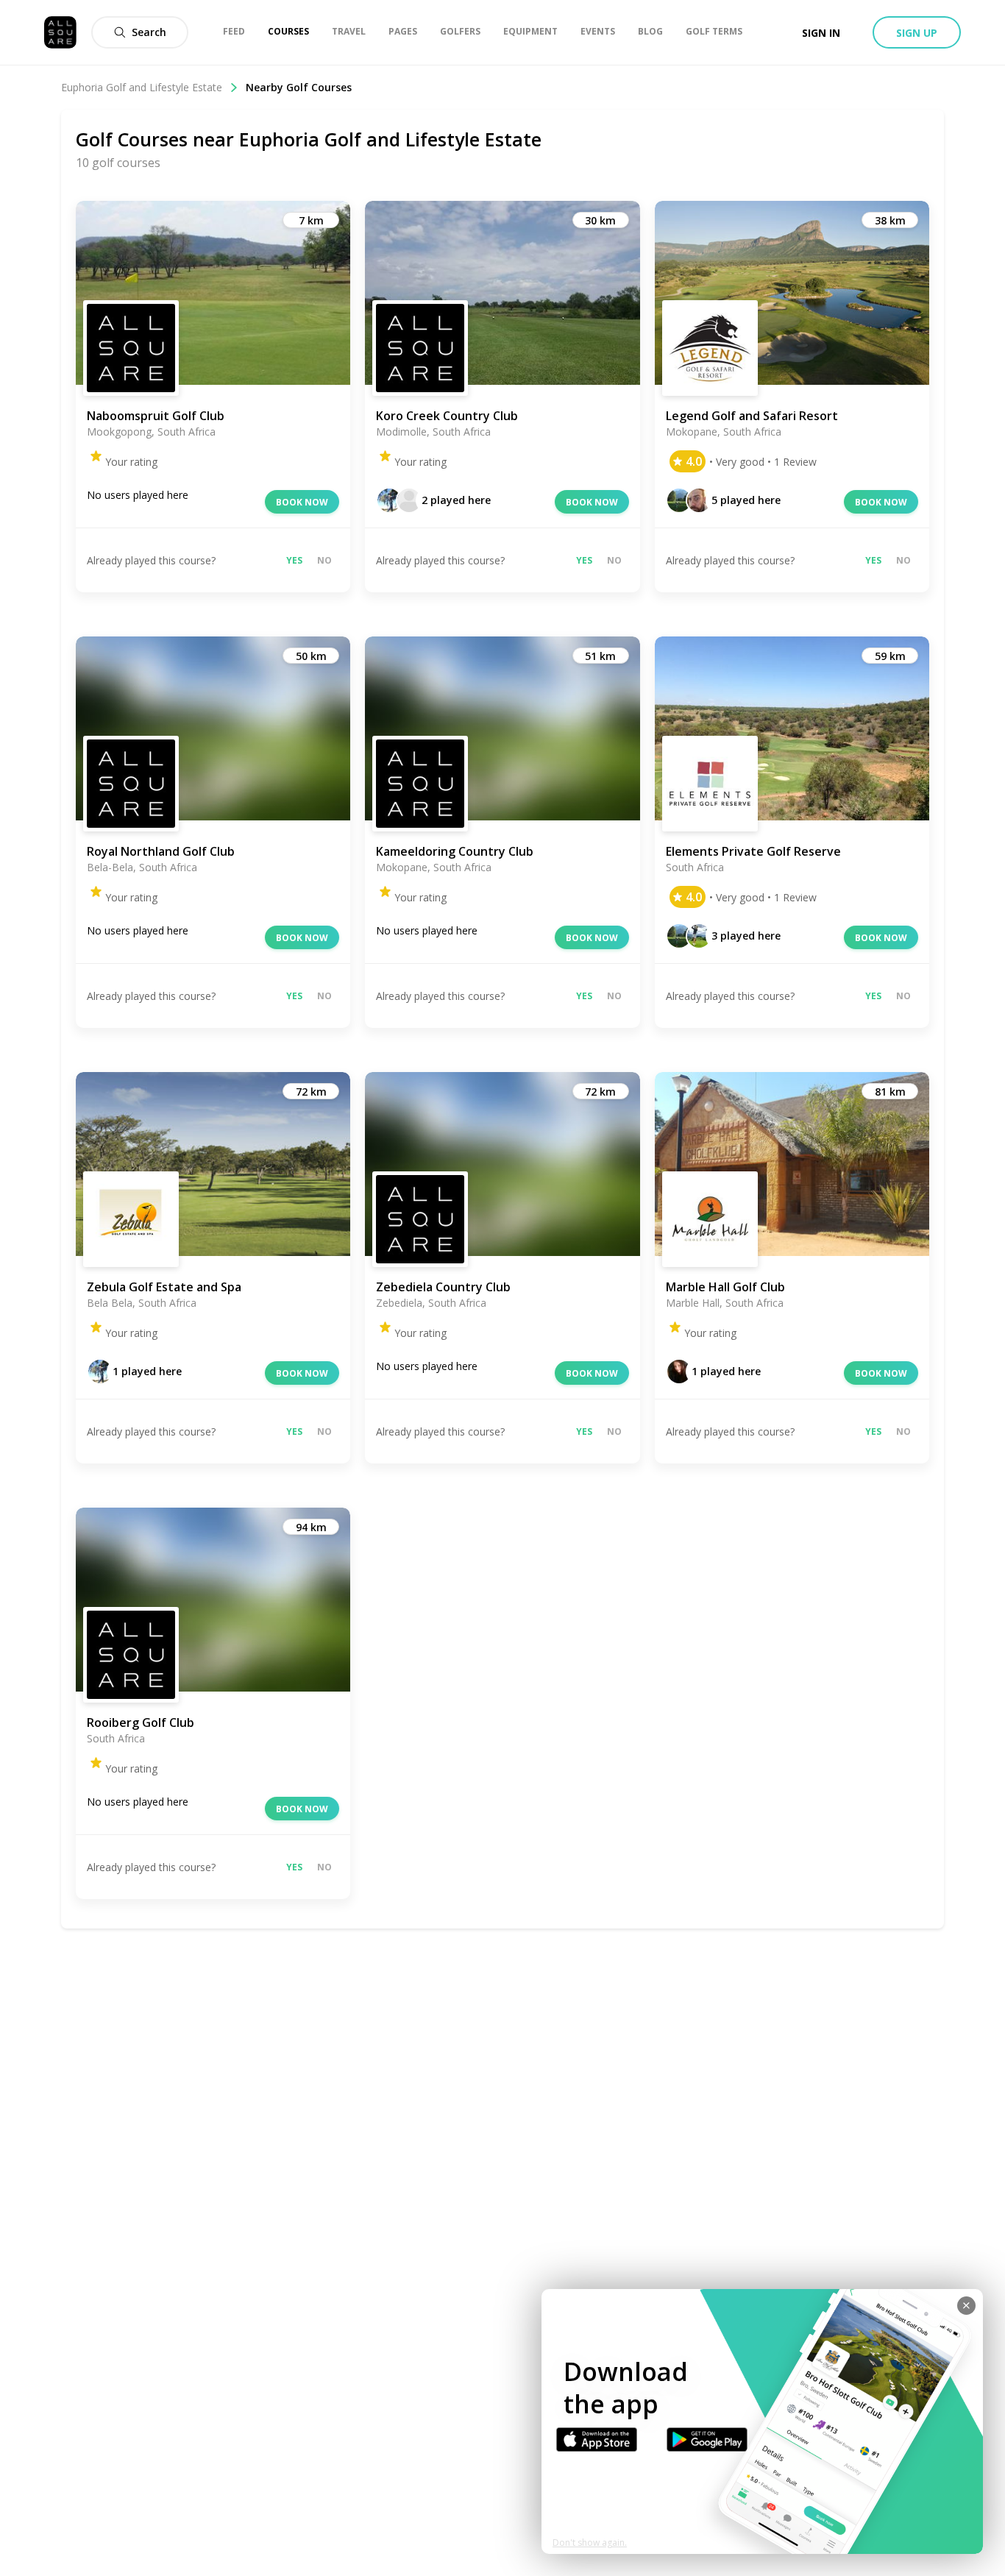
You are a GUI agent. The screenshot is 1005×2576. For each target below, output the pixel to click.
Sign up (917, 33)
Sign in (821, 33)
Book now (302, 502)
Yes (294, 560)
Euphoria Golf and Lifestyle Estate (142, 87)
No (324, 560)
